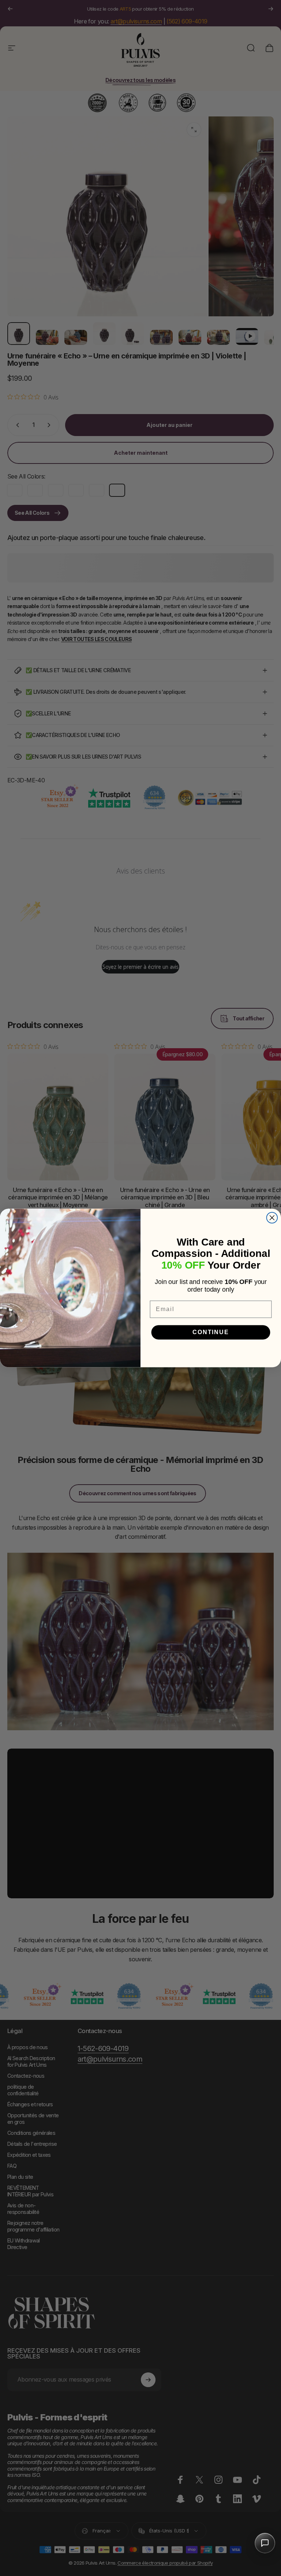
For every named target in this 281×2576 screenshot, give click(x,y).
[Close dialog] (272, 1218)
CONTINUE (211, 1332)
